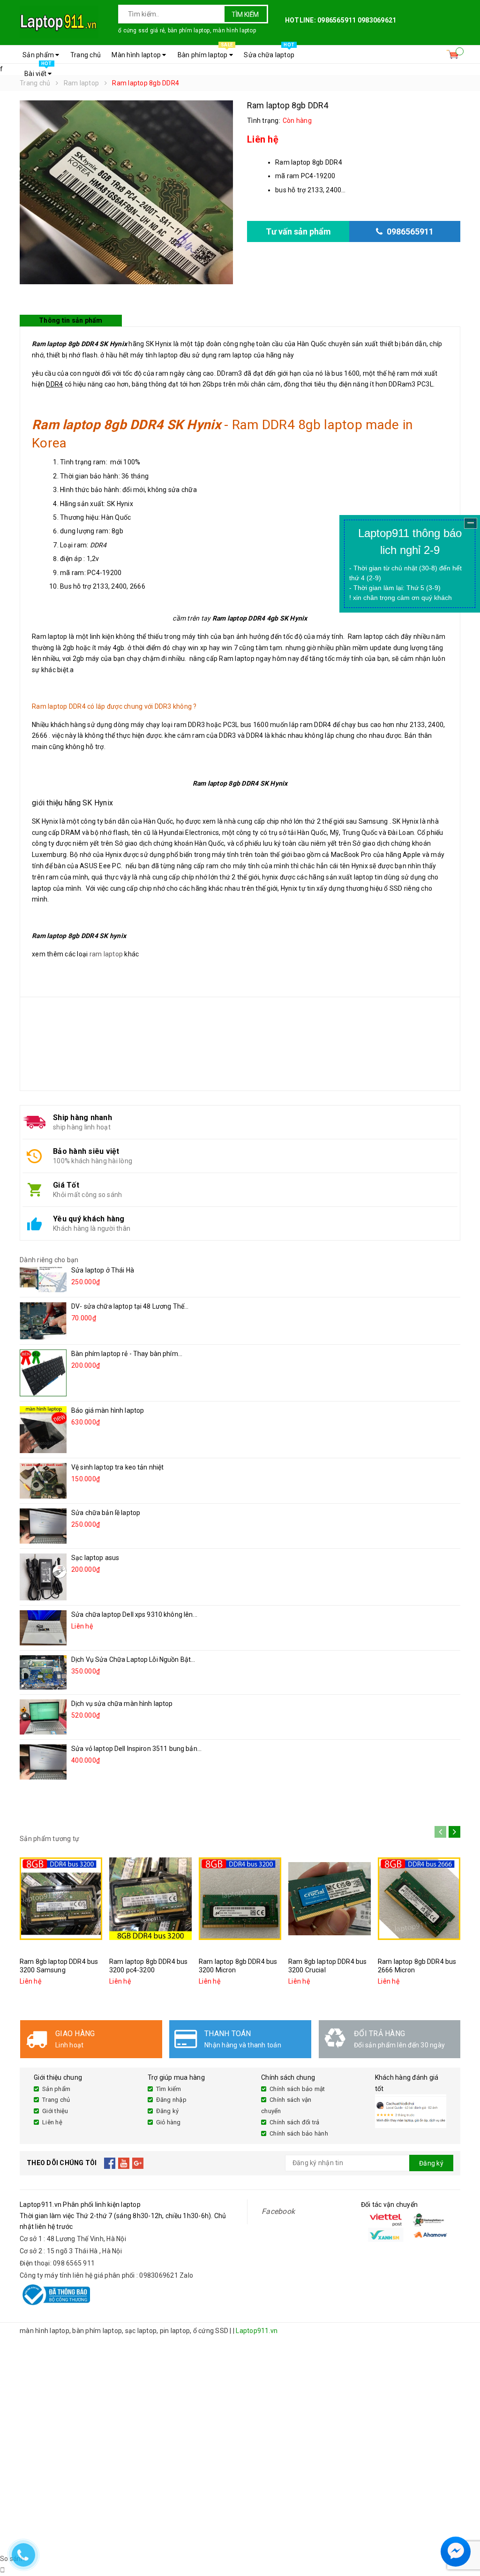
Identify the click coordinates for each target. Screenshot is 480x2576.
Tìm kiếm (245, 15)
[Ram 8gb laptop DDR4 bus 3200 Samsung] (61, 1899)
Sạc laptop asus (95, 1558)
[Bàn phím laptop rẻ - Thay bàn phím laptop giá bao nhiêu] (43, 1373)
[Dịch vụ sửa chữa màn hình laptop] (43, 1717)
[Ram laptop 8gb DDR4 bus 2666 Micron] (419, 1899)
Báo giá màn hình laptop (108, 1410)
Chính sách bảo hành (299, 2133)
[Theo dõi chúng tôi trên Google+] (138, 2163)
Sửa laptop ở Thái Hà (103, 1270)
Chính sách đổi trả (295, 2122)
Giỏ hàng (169, 2122)
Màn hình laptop (137, 55)
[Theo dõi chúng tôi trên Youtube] (124, 2163)
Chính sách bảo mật (297, 2089)
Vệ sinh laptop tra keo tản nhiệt (117, 1467)
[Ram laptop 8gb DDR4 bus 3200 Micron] (240, 1899)
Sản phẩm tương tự (49, 1839)
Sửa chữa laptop (269, 52)
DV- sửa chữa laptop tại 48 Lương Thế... (130, 1306)
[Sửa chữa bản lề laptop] (43, 1526)
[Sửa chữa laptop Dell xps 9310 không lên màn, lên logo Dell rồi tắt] (43, 1628)
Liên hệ (52, 2122)
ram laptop (106, 954)
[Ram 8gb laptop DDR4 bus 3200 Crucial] (330, 1899)
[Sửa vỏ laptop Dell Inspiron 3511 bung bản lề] (43, 1762)
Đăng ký (168, 2111)
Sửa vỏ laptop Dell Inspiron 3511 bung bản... (136, 1749)
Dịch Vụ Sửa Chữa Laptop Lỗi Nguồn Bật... (133, 1659)
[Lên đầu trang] (464, 2529)
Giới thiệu (55, 2111)
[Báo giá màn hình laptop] (43, 1430)
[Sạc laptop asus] (43, 1577)
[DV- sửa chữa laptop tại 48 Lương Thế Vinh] (43, 1321)
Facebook (278, 2211)
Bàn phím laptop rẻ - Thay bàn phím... (127, 1354)
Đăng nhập (171, 2100)
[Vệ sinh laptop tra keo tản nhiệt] (43, 1481)
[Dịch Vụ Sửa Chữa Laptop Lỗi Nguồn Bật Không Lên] (43, 1672)
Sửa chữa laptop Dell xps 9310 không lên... (134, 1614)
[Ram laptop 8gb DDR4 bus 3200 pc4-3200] (150, 1899)
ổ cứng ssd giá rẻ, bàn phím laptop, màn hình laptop (187, 30)
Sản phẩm (39, 55)
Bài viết (38, 71)
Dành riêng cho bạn (49, 1260)
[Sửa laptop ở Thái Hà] (43, 1279)
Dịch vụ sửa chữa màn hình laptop (122, 1704)
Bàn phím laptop (205, 52)
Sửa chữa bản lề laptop (106, 1513)
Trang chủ (86, 55)
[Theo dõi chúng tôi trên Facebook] (110, 2163)
